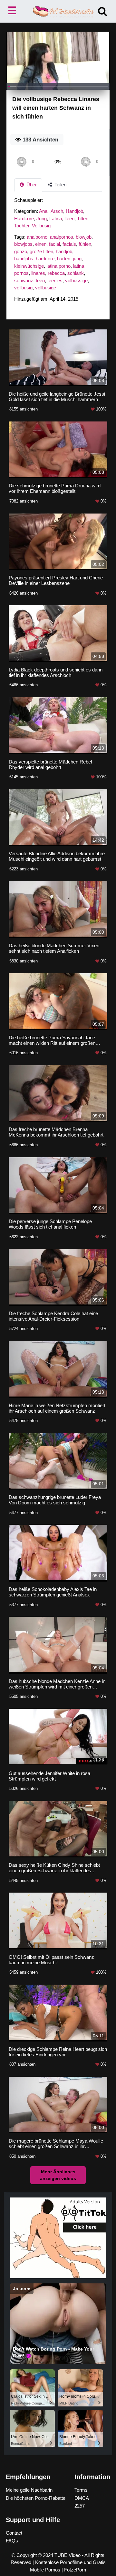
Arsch (57, 211)
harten (64, 259)
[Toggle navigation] (14, 11)
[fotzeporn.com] (58, 11)
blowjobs (23, 244)
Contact (14, 2533)
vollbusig (23, 288)
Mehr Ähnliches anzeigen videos (58, 2175)
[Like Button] (21, 162)
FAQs (12, 2541)
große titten (41, 251)
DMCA (82, 2498)
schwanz (24, 280)
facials (69, 244)
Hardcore (24, 218)
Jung (42, 218)
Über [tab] (31, 185)
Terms (81, 2490)
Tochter (22, 226)
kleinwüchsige (29, 266)
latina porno (58, 266)
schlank (76, 273)
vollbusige (46, 288)
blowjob (84, 237)
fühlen (85, 244)
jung (77, 259)
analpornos (62, 237)
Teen (69, 218)
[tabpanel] (58, 252)
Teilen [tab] (60, 185)
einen (41, 244)
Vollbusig (41, 226)
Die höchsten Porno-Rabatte (36, 2498)
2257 (80, 2506)
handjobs (24, 259)
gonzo (21, 251)
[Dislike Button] (86, 162)
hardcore (45, 259)
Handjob (74, 211)
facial (54, 244)
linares (38, 273)
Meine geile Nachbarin (29, 2490)
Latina (56, 218)
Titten (83, 218)
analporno (37, 237)
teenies (55, 280)
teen (40, 280)
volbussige (76, 280)
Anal (44, 211)
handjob (64, 251)
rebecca (56, 273)
